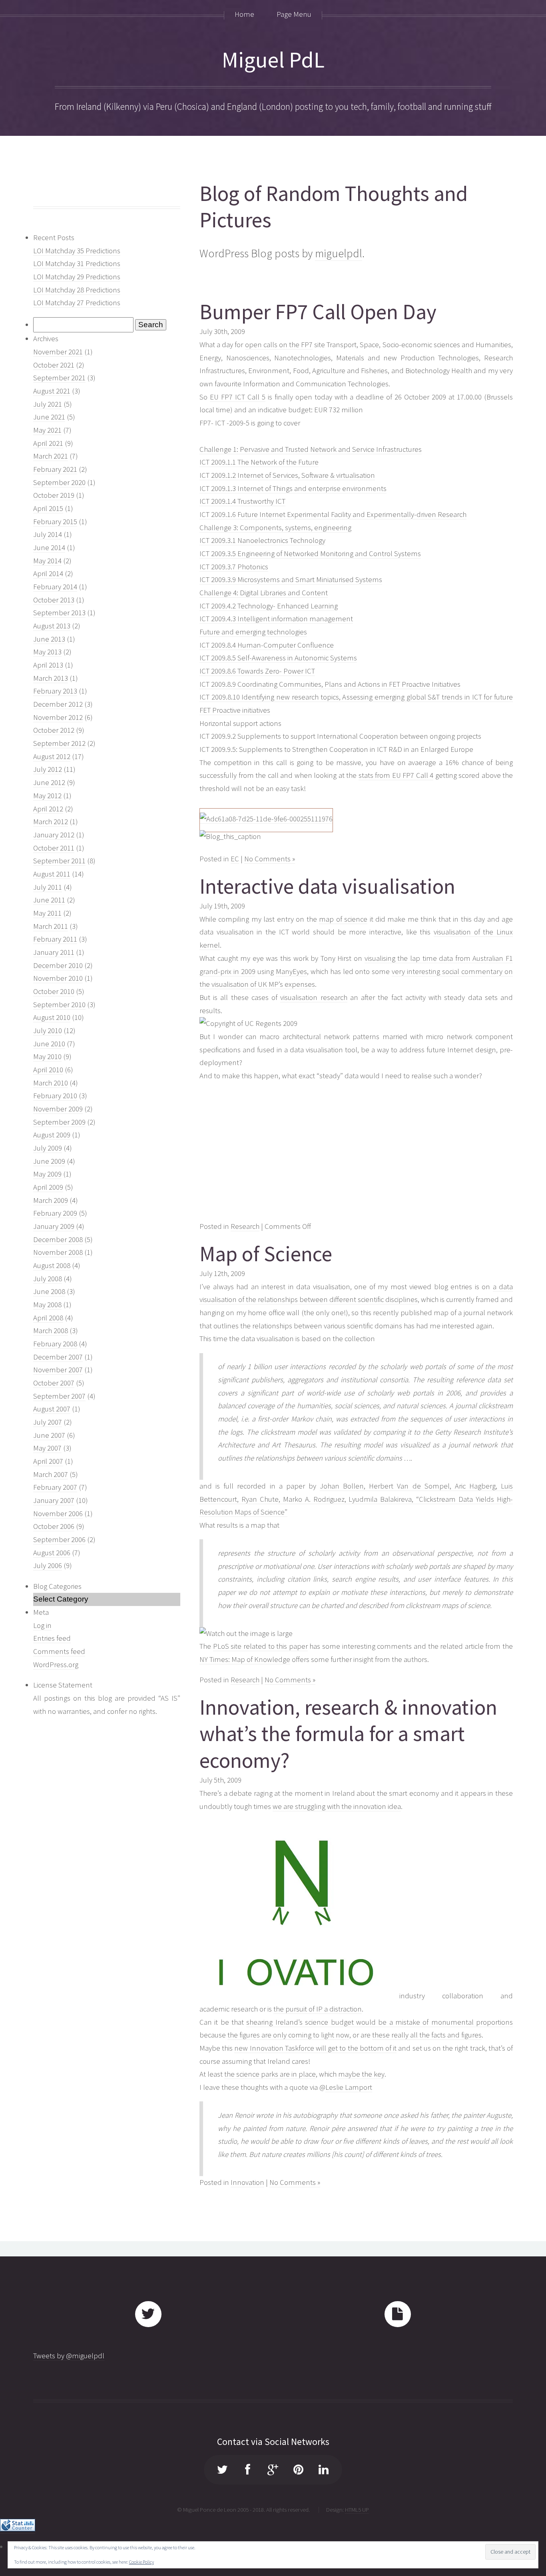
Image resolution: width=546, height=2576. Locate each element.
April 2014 (48, 573)
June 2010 (49, 1044)
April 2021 (48, 443)
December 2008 (58, 1239)
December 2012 (58, 704)
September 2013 (59, 613)
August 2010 (52, 1017)
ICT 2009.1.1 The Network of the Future (259, 462)
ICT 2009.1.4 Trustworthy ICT (242, 501)
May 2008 (47, 1305)
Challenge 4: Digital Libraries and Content (264, 593)
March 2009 (51, 1200)
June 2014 (49, 548)
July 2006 (48, 1565)
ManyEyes (291, 971)
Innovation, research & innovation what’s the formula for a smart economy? (348, 1734)
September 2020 (59, 482)
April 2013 (48, 665)
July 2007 (48, 1422)
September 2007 (59, 1396)
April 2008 (48, 1318)
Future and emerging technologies (253, 632)
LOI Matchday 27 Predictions (77, 303)
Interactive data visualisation (327, 886)
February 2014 (55, 587)
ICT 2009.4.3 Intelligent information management (276, 619)
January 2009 (54, 1226)
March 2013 (51, 678)
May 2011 (47, 913)
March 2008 (51, 1331)
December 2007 (58, 1357)
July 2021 (48, 404)
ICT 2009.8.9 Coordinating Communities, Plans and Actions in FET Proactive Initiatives (330, 684)
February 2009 (55, 1213)
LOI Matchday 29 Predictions (77, 277)
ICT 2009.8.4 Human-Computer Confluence (267, 645)
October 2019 (54, 495)
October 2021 (54, 365)
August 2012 (52, 756)
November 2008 (58, 1252)
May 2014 (47, 561)
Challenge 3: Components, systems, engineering (275, 528)
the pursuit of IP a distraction (318, 2009)
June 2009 (49, 1161)
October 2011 (54, 848)
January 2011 (54, 952)
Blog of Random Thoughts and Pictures (334, 207)
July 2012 (48, 769)
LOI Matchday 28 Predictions (77, 290)
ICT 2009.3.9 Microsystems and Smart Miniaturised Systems (291, 579)
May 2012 (47, 796)
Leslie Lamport (349, 2087)
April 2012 (48, 809)
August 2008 (52, 1265)
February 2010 (55, 1096)
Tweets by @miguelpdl (69, 2356)
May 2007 (47, 1448)
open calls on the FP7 (279, 345)
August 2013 (52, 626)
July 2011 (48, 887)
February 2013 (55, 691)
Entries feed (52, 1638)
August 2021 (52, 391)
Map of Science (266, 1254)
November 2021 (58, 352)
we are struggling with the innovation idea (337, 1806)
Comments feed (59, 1651)
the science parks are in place (270, 2074)
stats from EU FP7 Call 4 (396, 775)
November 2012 (58, 717)
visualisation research (314, 997)
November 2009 (58, 1109)
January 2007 (54, 1500)
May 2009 (47, 1174)
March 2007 (51, 1474)
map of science (343, 919)
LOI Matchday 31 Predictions (77, 263)
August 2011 (52, 874)
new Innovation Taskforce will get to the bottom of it (315, 2048)
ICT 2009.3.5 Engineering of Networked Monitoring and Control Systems (310, 554)
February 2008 (55, 1344)
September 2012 (59, 743)
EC (235, 859)
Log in (42, 1625)
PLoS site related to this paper (260, 1646)
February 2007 (55, 1487)
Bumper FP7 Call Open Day (318, 312)
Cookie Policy (141, 2562)
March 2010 (51, 1083)
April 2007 (48, 1461)
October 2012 (54, 730)
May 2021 (47, 430)
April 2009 (48, 1187)
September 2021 (59, 378)
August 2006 (52, 1553)
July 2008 (48, 1279)
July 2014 (48, 534)
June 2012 (49, 782)
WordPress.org (56, 1665)
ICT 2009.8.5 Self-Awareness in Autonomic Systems (278, 658)
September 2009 (59, 1122)
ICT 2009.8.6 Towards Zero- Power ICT (257, 671)
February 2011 (55, 939)
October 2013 (54, 600)
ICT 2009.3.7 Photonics (234, 567)
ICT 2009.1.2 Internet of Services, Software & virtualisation (287, 475)
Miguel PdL (273, 60)
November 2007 (58, 1370)
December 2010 (58, 965)
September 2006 (59, 1539)
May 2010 (47, 1056)
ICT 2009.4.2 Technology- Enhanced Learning (269, 606)
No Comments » (270, 859)
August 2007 (52, 1409)
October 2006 (54, 1526)
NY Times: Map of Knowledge (245, 1659)
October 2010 (54, 991)
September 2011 (59, 861)
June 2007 (49, 1435)
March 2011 (51, 926)
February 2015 (55, 522)
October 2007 (54, 1383)
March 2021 (51, 456)
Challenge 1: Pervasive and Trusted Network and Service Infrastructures (311, 449)
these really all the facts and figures (427, 2035)
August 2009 (52, 1135)
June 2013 (49, 639)
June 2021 (49, 417)
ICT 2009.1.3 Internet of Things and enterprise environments (293, 488)
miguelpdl (339, 253)
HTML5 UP (357, 2509)
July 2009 (48, 1148)
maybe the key (361, 2074)
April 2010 (48, 1070)
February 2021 (55, 469)
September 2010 (59, 1005)
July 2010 (48, 1031)
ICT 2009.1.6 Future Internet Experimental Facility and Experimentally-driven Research (333, 514)
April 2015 (48, 508)
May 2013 (47, 652)
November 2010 (58, 978)
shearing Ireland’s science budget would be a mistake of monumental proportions (380, 2022)
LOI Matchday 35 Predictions (77, 251)
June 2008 (49, 1291)
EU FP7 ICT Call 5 (238, 397)
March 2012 (51, 822)
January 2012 (54, 835)
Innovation (247, 2182)
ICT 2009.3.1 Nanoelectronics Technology (262, 540)
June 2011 (49, 900)
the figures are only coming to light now (288, 2035)
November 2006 (58, 1514)
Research (245, 1226)
